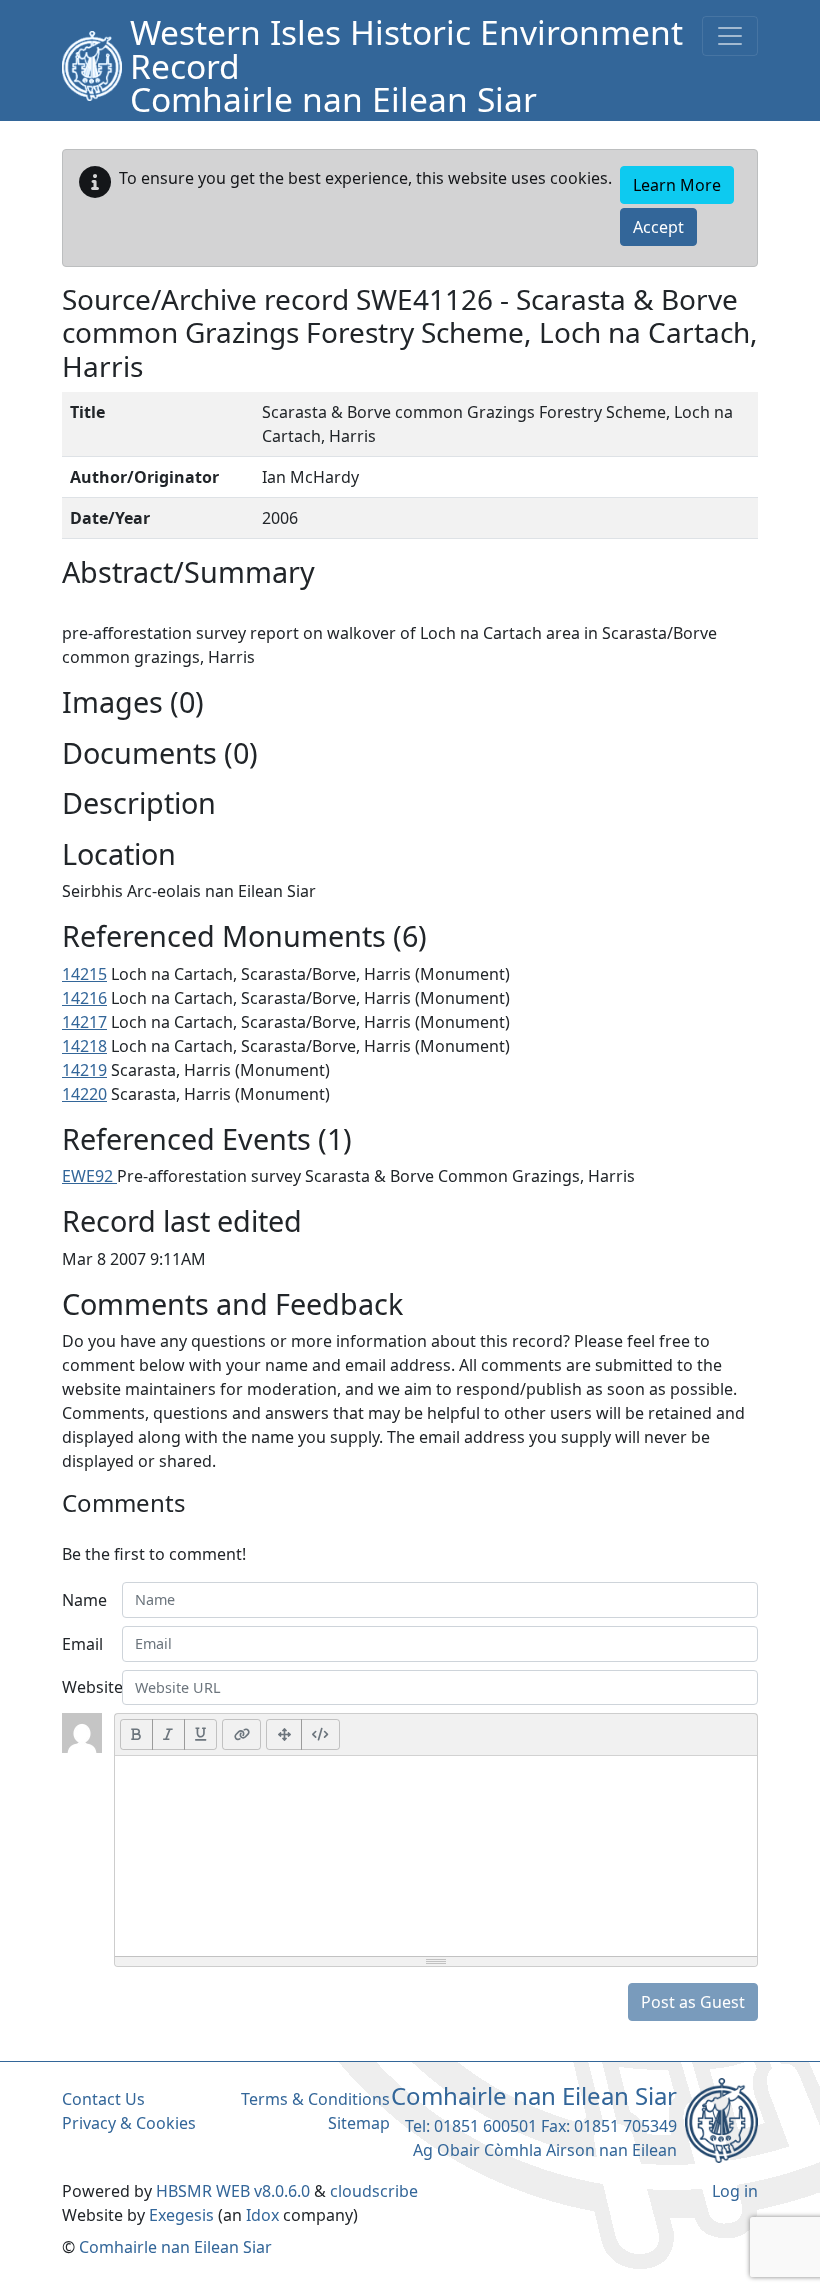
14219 (84, 1070)
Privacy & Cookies (129, 2123)
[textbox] (436, 1856)
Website (86, 1687)
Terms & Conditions (315, 2099)
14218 (84, 1046)
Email (82, 1644)
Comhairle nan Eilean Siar (175, 2247)
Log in (735, 2191)
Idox (262, 2215)
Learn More (677, 185)
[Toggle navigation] (730, 36)
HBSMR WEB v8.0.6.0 (235, 2191)
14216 (84, 998)
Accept (658, 227)
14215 (84, 974)
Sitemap (359, 2123)
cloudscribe (374, 2191)
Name (84, 1600)
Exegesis (181, 2215)
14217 (84, 1022)
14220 (84, 1094)
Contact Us (103, 2099)
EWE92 (89, 1176)
